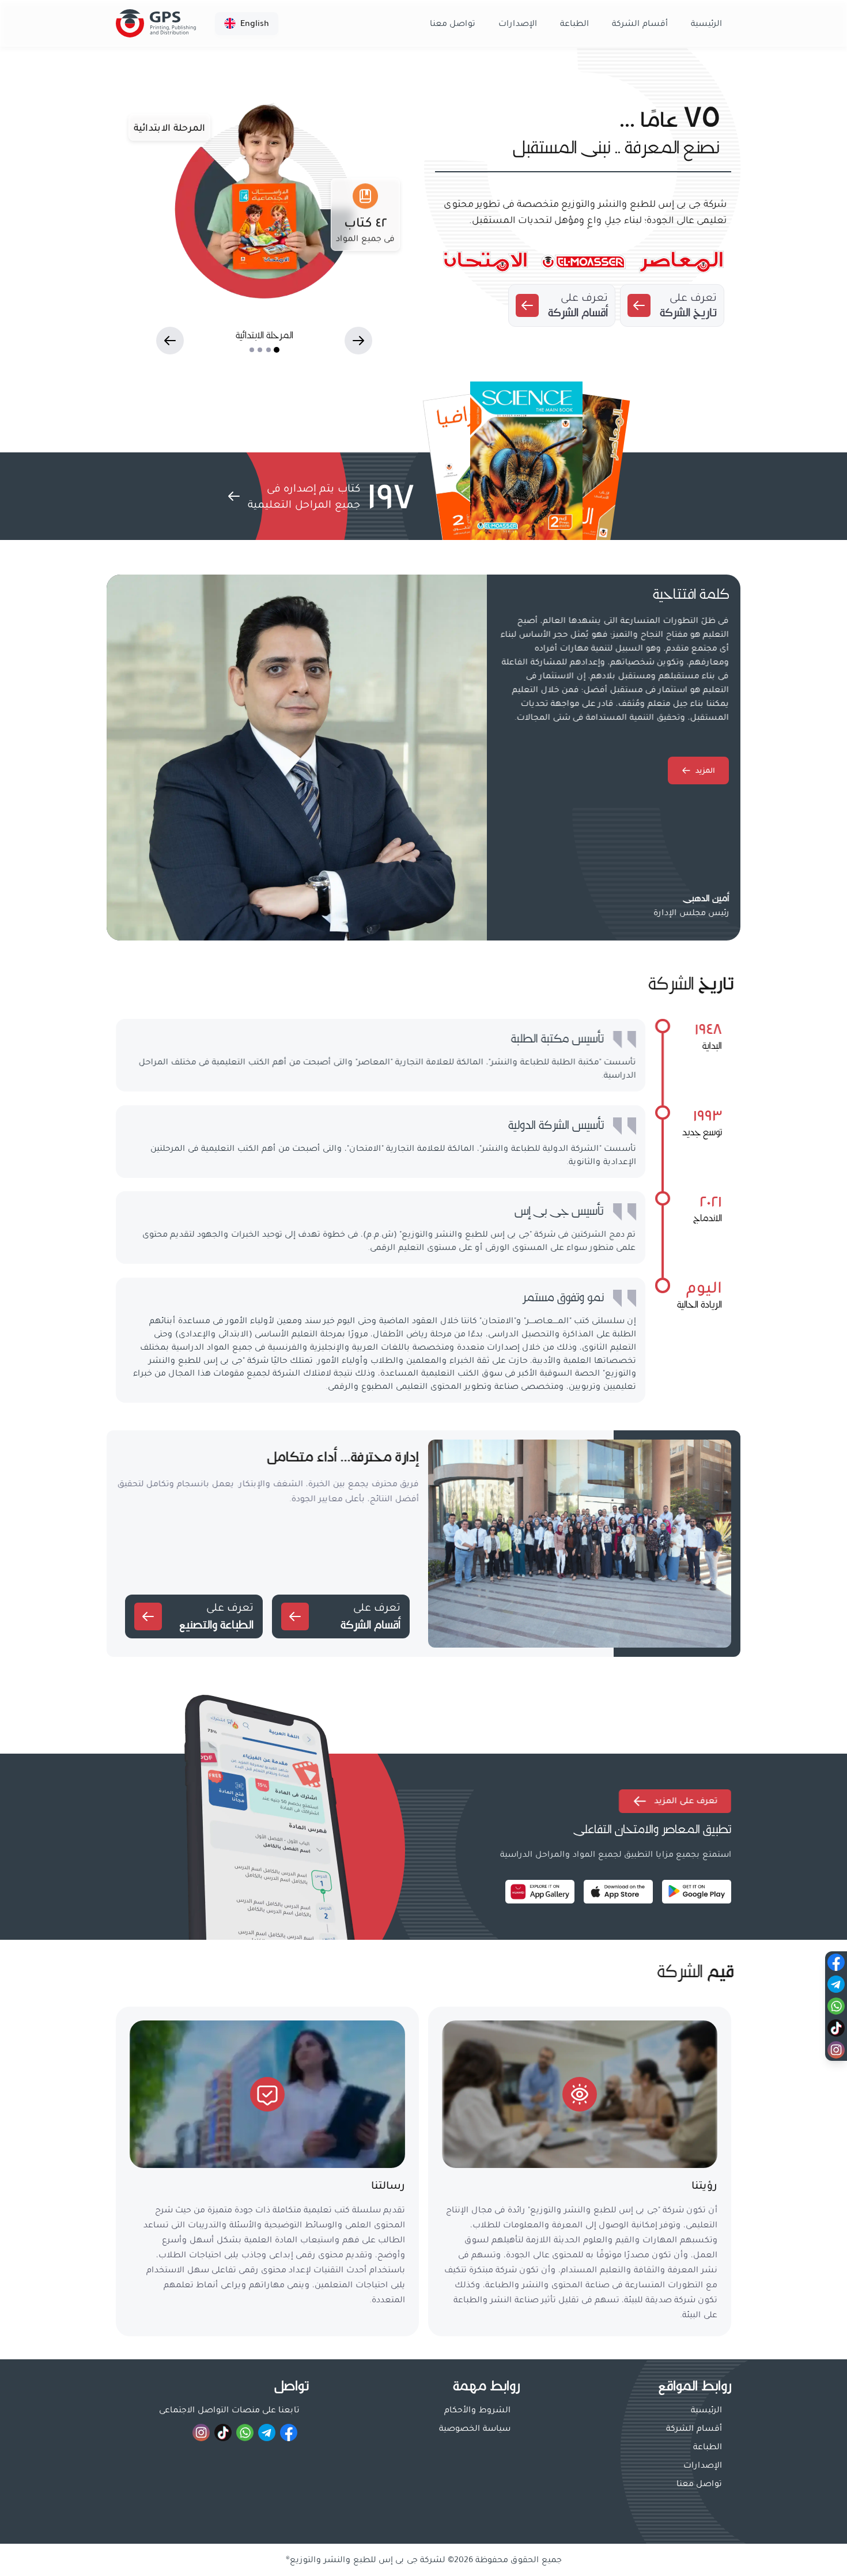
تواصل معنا (453, 24)
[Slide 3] (260, 350)
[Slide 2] (268, 350)
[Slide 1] (277, 350)
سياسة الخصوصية (475, 2428)
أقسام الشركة (640, 24)
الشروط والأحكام (477, 2410)
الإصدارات (518, 24)
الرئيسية (706, 24)
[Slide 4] (251, 350)
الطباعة (574, 24)
